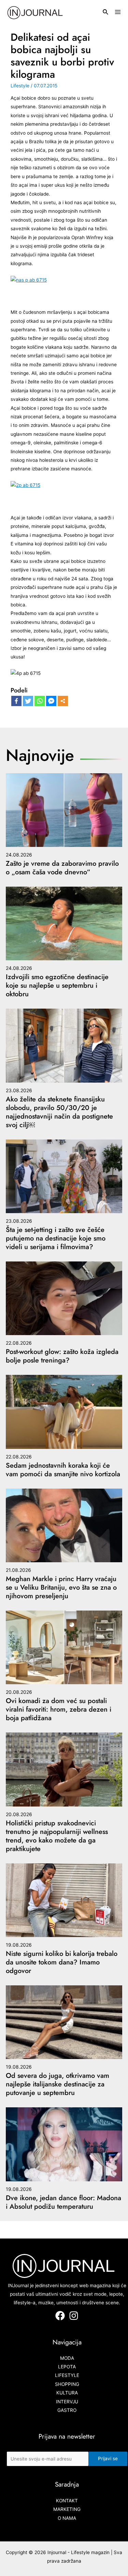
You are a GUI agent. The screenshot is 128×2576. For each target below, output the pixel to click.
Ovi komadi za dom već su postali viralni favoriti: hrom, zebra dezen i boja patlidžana (59, 1709)
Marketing (67, 2509)
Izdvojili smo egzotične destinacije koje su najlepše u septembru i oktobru (57, 985)
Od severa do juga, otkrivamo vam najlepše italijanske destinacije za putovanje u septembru (58, 2084)
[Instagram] (74, 2316)
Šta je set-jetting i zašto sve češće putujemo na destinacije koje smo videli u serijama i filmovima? (56, 1238)
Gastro (67, 2410)
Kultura (67, 2393)
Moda (67, 2358)
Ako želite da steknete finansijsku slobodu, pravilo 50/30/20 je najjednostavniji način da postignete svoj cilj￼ (59, 1112)
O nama (67, 2518)
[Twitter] (28, 701)
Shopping (67, 2384)
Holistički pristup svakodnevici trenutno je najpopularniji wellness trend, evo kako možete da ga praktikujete (57, 1836)
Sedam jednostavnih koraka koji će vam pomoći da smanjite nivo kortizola (63, 1470)
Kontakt (67, 2501)
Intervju (67, 2402)
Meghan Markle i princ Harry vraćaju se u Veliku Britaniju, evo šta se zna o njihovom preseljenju (61, 1587)
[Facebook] (16, 701)
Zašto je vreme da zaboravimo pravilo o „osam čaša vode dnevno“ (62, 868)
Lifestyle (20, 86)
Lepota (67, 2367)
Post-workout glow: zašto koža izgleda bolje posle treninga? (62, 1356)
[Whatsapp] (40, 701)
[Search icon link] (106, 13)
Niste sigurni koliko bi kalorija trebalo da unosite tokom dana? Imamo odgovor (62, 1962)
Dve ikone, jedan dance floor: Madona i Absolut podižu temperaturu (63, 2202)
